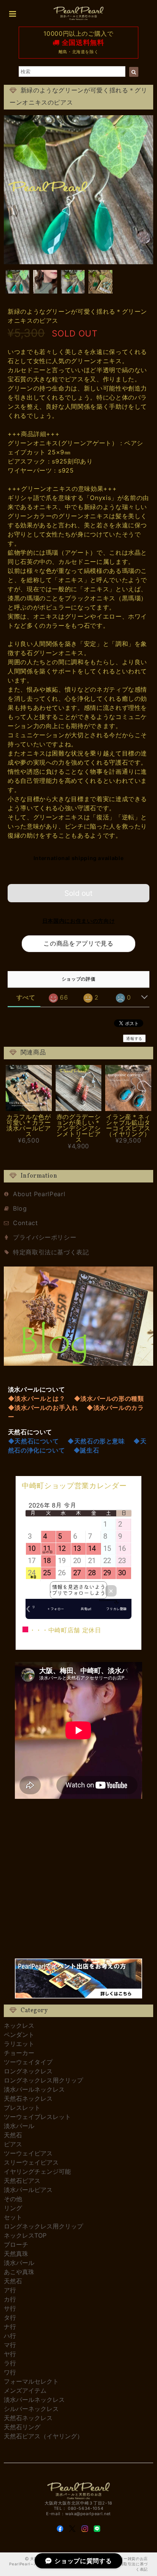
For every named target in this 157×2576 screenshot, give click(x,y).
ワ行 (10, 2372)
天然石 (13, 2135)
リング (13, 2208)
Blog (20, 1208)
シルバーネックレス (31, 2409)
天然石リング (22, 2427)
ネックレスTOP (25, 2235)
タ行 (10, 2317)
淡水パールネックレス (34, 2089)
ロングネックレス (28, 2071)
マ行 (10, 2345)
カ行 (10, 2299)
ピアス (13, 2144)
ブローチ (16, 2244)
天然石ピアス (22, 2181)
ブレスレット (22, 2108)
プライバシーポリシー (45, 1237)
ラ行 (10, 2363)
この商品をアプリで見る (78, 943)
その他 (13, 2199)
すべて (26, 997)
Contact (25, 1223)
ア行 (10, 2290)
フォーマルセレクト (31, 2381)
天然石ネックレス (28, 2098)
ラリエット (19, 2044)
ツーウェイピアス (28, 2153)
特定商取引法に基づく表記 (51, 1252)
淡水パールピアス (28, 2190)
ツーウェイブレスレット (37, 2117)
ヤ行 (10, 2354)
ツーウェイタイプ (28, 2062)
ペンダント (19, 2035)
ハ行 (10, 2336)
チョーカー (19, 2053)
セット (13, 2217)
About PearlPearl (39, 1194)
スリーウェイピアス (31, 2162)
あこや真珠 (19, 2272)
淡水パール (19, 2126)
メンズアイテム (25, 2390)
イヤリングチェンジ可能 (37, 2171)
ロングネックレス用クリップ (43, 2080)
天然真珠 (16, 2254)
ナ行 (10, 2327)
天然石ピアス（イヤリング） (43, 2436)
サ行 (10, 2308)
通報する (134, 1038)
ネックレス (19, 2025)
